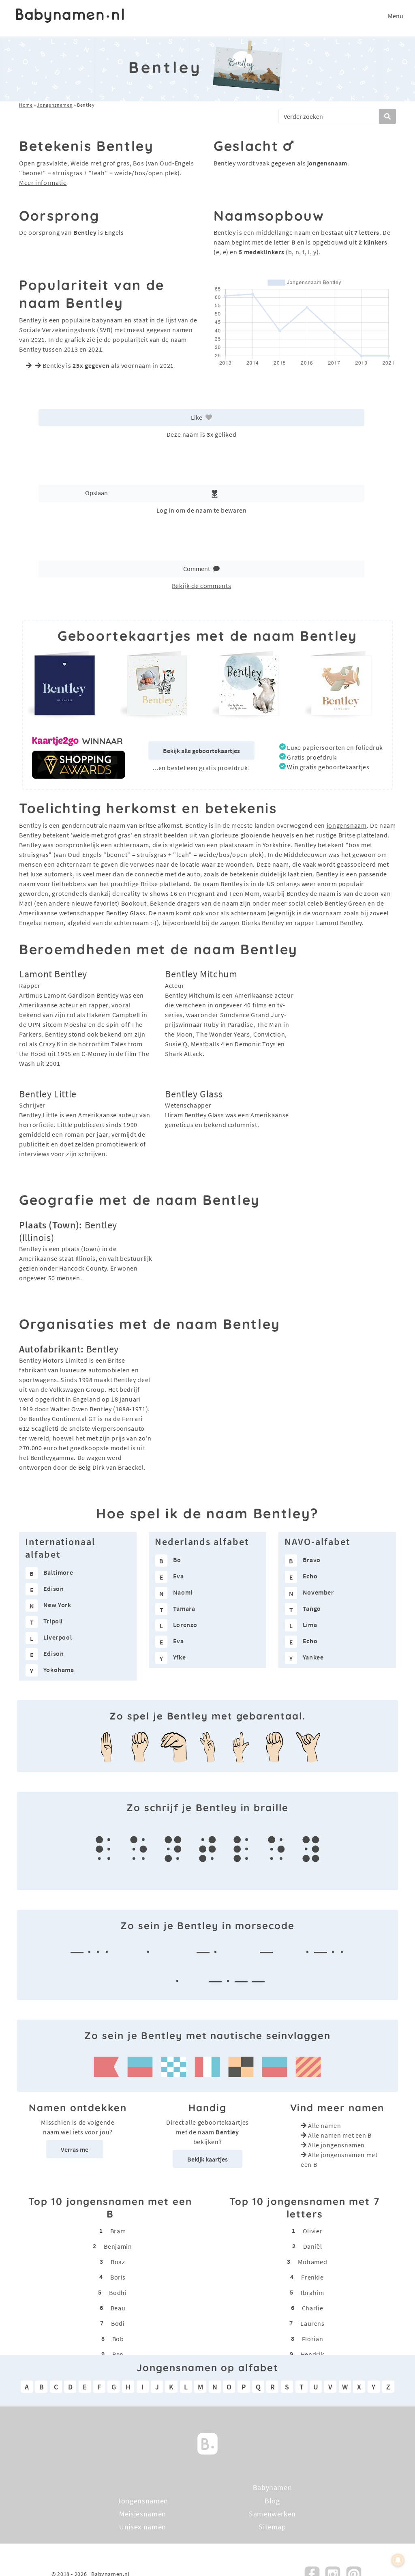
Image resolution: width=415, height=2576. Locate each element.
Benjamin (118, 2246)
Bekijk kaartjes (207, 2159)
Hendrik (312, 2354)
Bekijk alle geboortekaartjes (201, 751)
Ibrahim (312, 2292)
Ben (118, 2354)
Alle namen (324, 2125)
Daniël (313, 2246)
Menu (396, 16)
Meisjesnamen (143, 2514)
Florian (312, 2338)
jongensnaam (347, 825)
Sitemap (272, 2527)
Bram (118, 2230)
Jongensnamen (55, 105)
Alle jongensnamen (336, 2145)
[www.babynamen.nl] (70, 16)
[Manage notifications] (398, 2560)
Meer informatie (43, 182)
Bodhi (118, 2292)
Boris (118, 2277)
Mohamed (312, 2261)
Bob (118, 2338)
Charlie (312, 2308)
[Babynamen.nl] (207, 2443)
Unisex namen (143, 2527)
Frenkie (312, 2277)
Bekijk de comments (202, 586)
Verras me (75, 2149)
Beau (118, 2308)
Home (26, 105)
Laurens (312, 2323)
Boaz (118, 2261)
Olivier (312, 2230)
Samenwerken (272, 2514)
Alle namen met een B (340, 2135)
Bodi (118, 2323)
